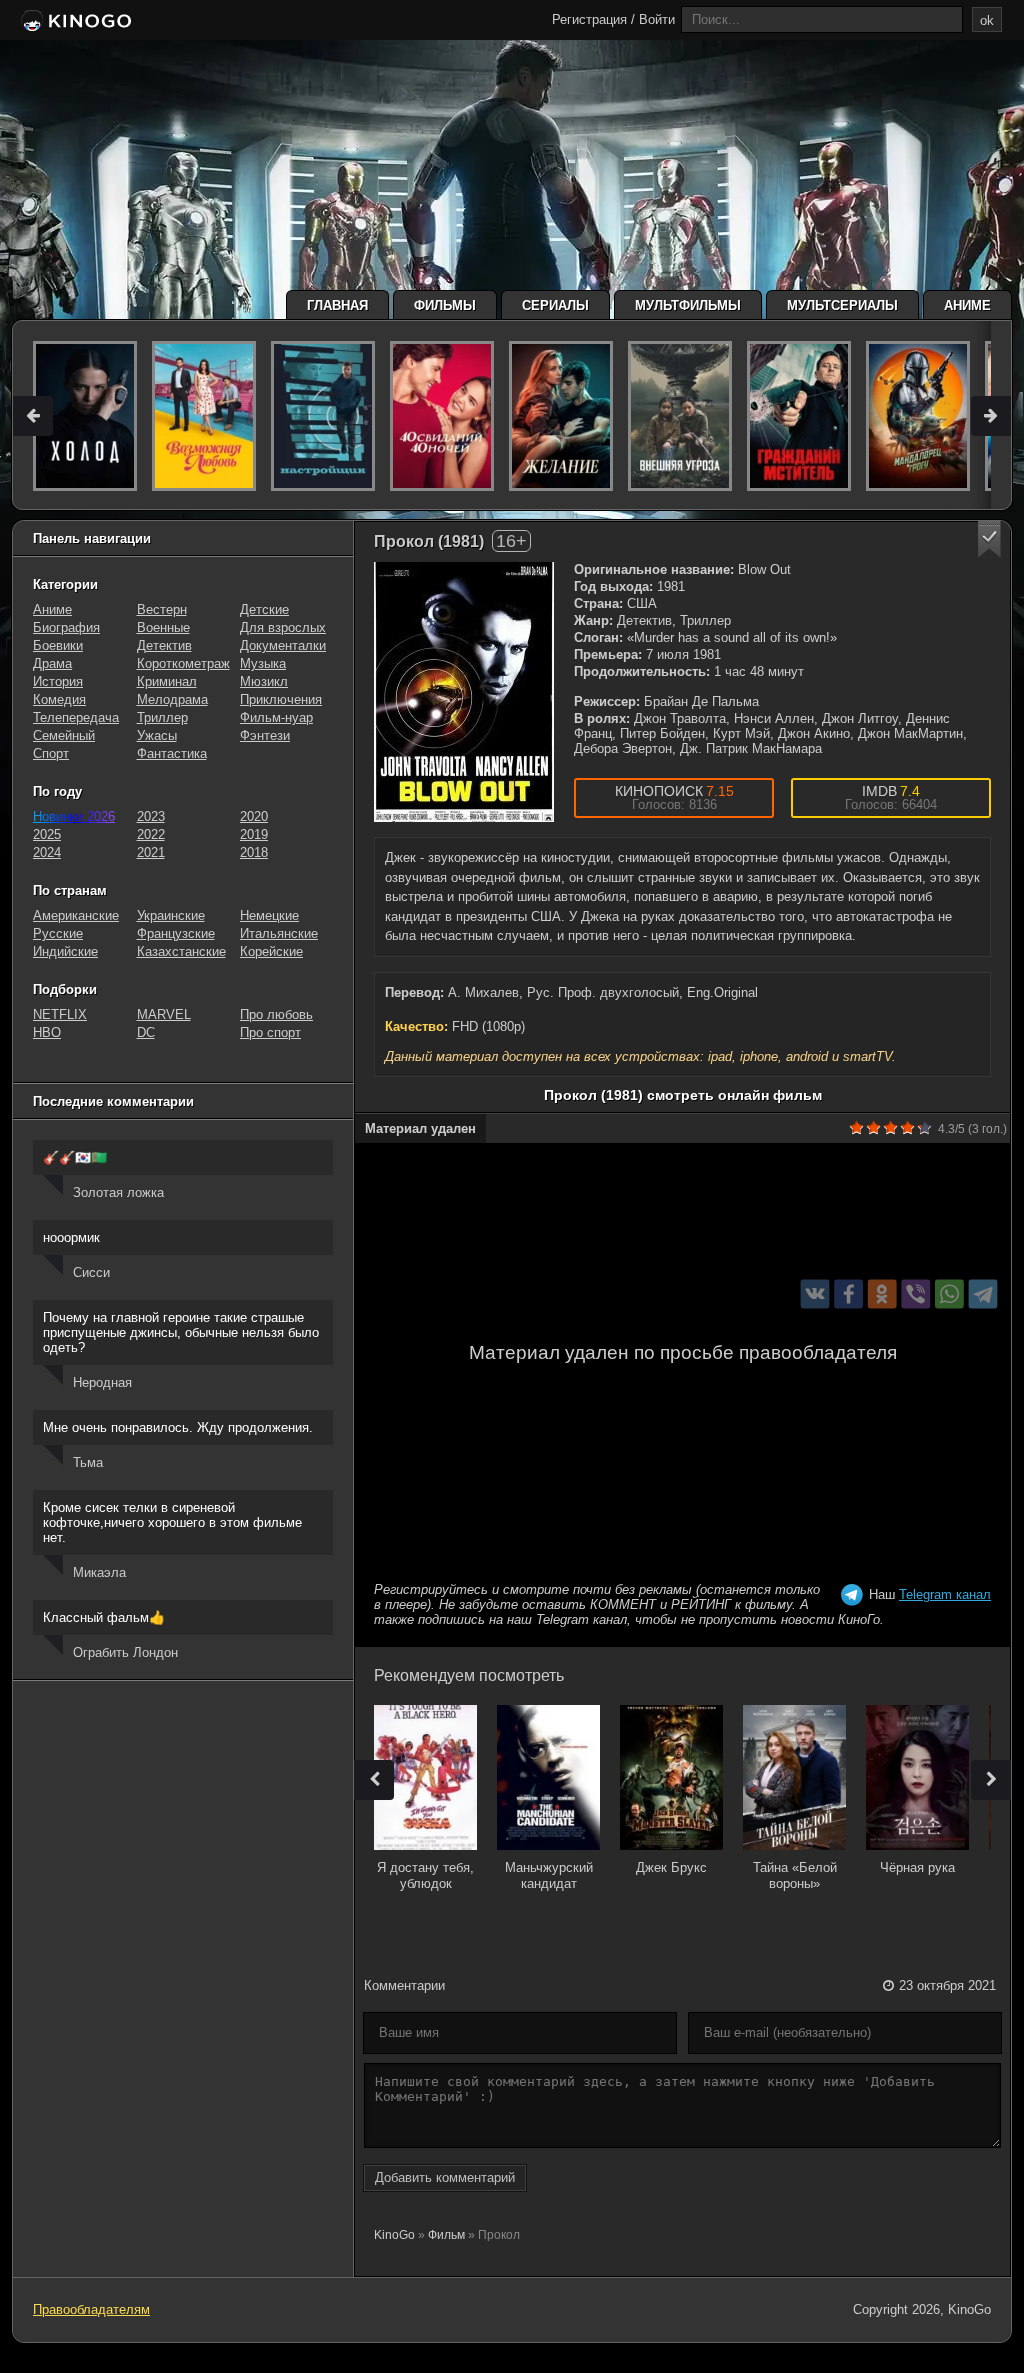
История (58, 681)
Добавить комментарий (445, 2177)
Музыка (263, 663)
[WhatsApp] (949, 1294)
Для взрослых (283, 627)
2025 (47, 834)
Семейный (64, 735)
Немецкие (269, 915)
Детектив (164, 645)
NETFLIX (60, 1014)
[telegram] (983, 1294)
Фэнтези (265, 735)
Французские (176, 933)
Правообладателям (91, 2309)
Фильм (446, 2235)
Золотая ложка (118, 1192)
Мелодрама (172, 699)
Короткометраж (183, 663)
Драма (52, 663)
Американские (76, 915)
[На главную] (74, 22)
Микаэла (99, 1572)
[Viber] (915, 1294)
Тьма (88, 1462)
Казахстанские (181, 951)
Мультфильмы (688, 305)
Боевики (58, 645)
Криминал (167, 681)
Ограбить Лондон (125, 1652)
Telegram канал (945, 1594)
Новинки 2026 (74, 816)
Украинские (171, 915)
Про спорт (270, 1032)
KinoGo (394, 2235)
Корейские (271, 951)
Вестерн (162, 609)
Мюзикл (264, 681)
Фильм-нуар (276, 717)
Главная (337, 305)
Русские (58, 933)
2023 (151, 816)
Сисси (91, 1272)
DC (146, 1032)
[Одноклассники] (882, 1294)
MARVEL (164, 1014)
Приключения (281, 699)
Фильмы (445, 305)
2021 (151, 852)
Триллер (162, 717)
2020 (254, 816)
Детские (264, 609)
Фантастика (172, 753)
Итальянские (279, 933)
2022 (151, 834)
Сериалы (555, 305)
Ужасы (157, 735)
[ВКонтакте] (815, 1294)
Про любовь (276, 1014)
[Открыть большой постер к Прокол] (464, 692)
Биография (66, 627)
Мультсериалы (842, 305)
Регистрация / (593, 19)
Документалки (283, 645)
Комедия (59, 699)
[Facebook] (848, 1294)
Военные (163, 627)
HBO (47, 1032)
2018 (254, 852)
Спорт (51, 753)
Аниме (967, 305)
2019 (254, 834)
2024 (47, 852)
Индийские (65, 951)
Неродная (102, 1382)
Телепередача (76, 717)
